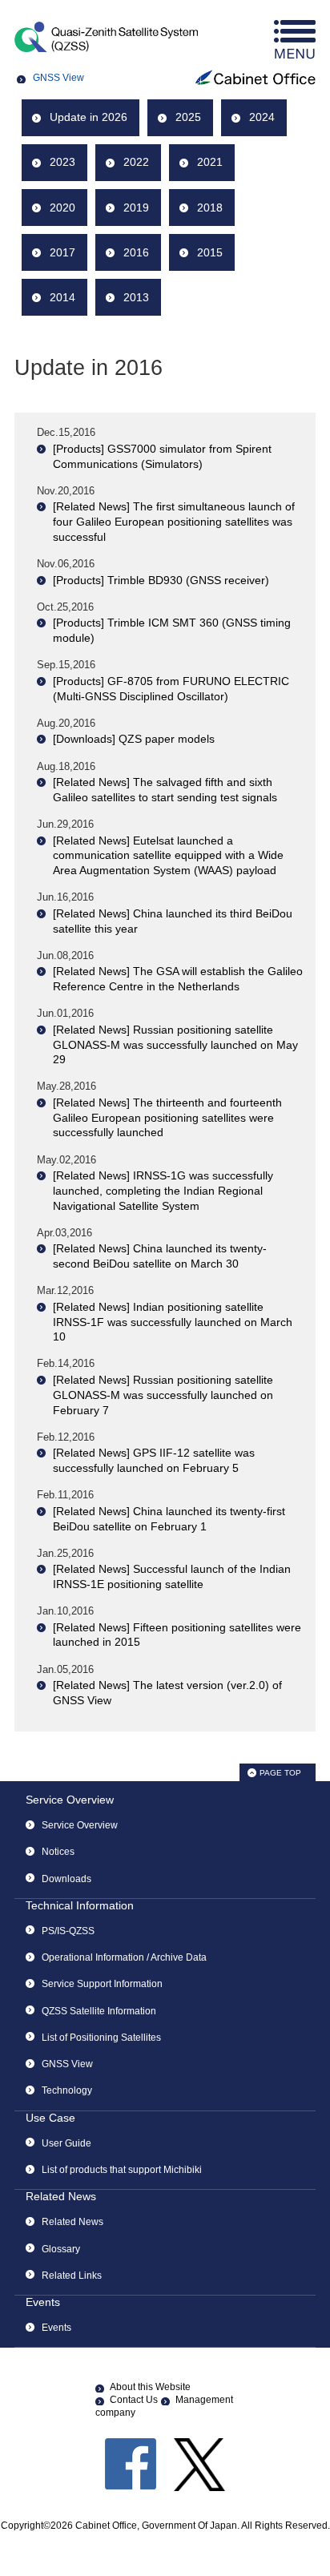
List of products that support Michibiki (122, 2170)
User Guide (66, 2143)
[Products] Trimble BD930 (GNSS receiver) (161, 580)
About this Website (150, 2387)
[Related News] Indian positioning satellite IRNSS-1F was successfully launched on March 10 (173, 1322)
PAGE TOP (280, 1773)
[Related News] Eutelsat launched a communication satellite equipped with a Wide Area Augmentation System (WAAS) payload (168, 855)
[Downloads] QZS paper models (134, 739)
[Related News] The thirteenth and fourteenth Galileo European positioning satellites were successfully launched (167, 1117)
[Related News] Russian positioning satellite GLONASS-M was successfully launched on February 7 (163, 1395)
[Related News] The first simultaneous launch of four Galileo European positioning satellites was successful (174, 521)
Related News (61, 2196)
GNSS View (58, 78)
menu (295, 40)
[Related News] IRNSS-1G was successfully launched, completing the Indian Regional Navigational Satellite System (163, 1190)
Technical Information (80, 1905)
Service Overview (70, 1800)
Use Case (50, 2118)
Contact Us (134, 2400)
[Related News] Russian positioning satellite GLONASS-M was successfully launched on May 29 (175, 1044)
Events (43, 2302)
